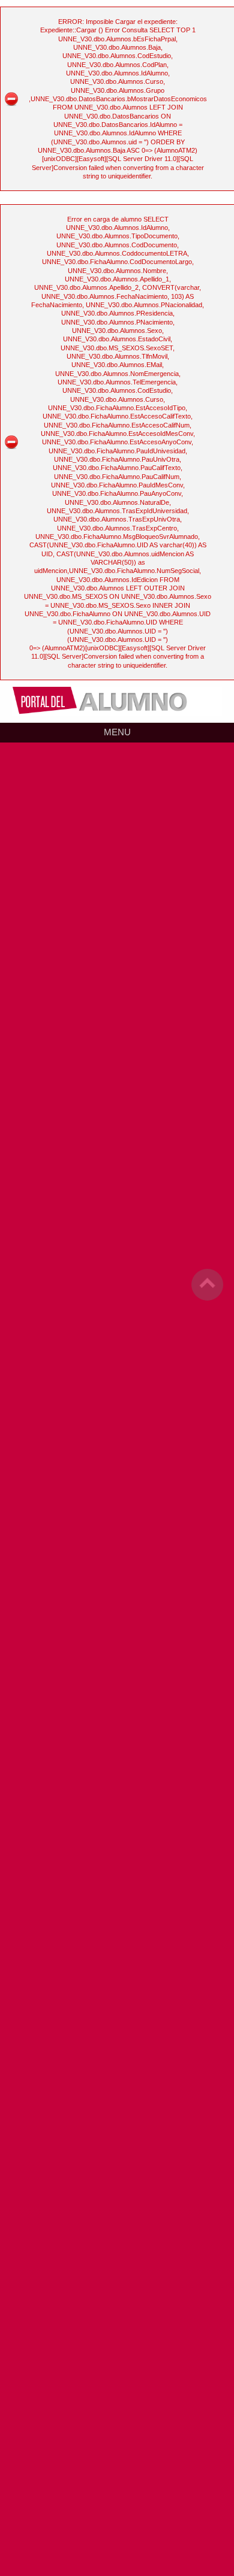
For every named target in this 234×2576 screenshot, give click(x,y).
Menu (117, 732)
